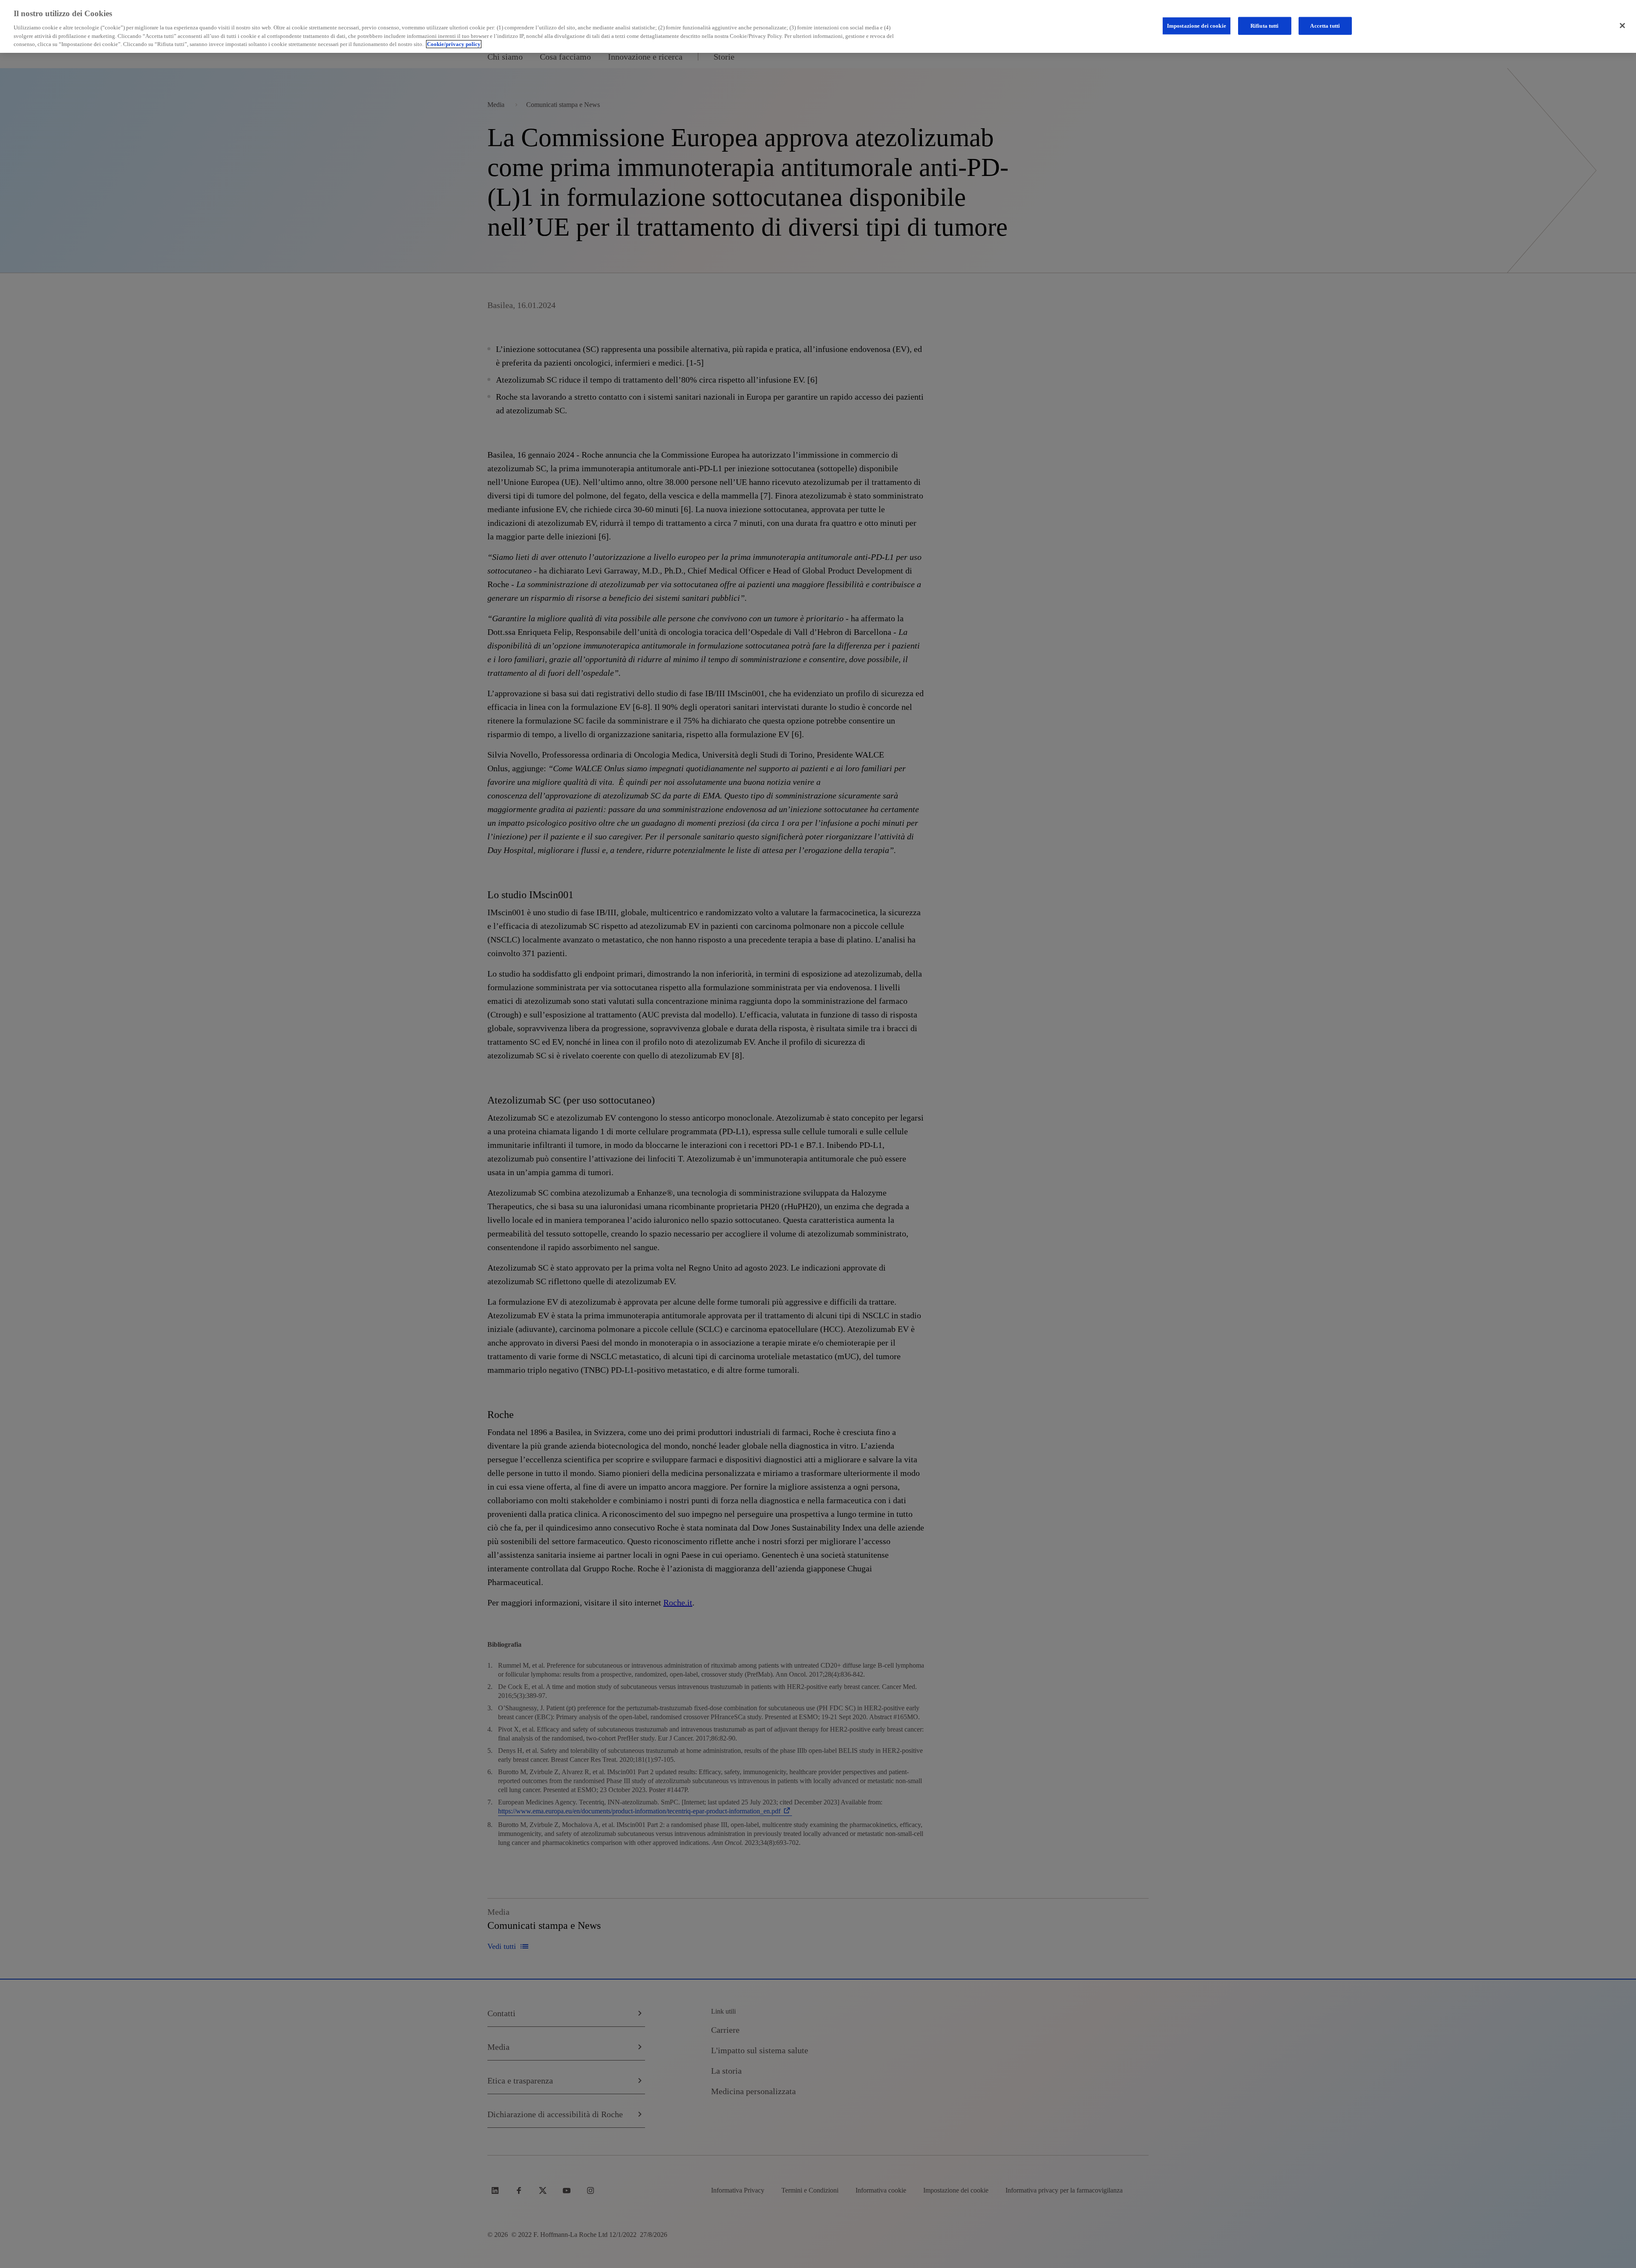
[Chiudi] (1622, 26)
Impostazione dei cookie (1197, 25)
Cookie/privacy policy (454, 44)
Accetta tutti (1325, 25)
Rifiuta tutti (1265, 25)
